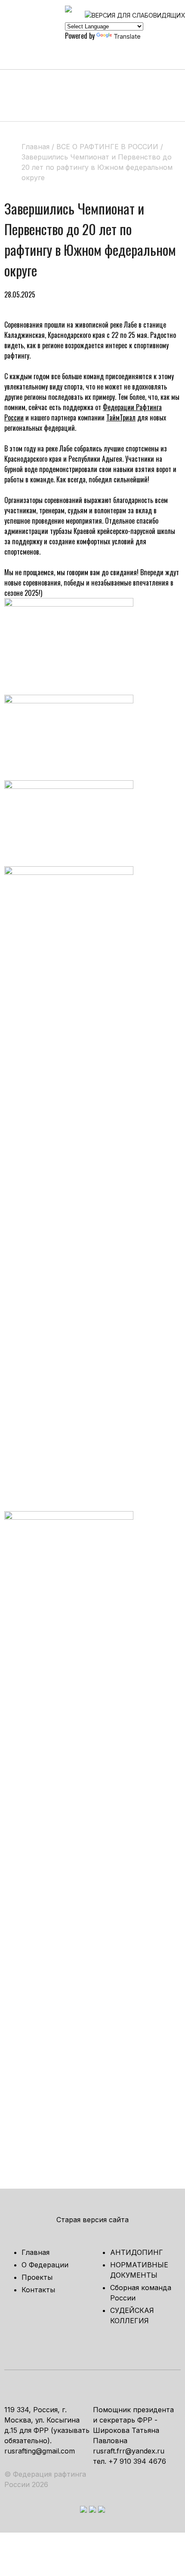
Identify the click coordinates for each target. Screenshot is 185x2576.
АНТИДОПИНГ (137, 2252)
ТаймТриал (121, 417)
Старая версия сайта (92, 2220)
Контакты (38, 2290)
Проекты (37, 2277)
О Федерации (45, 2265)
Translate (127, 36)
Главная (35, 2252)
